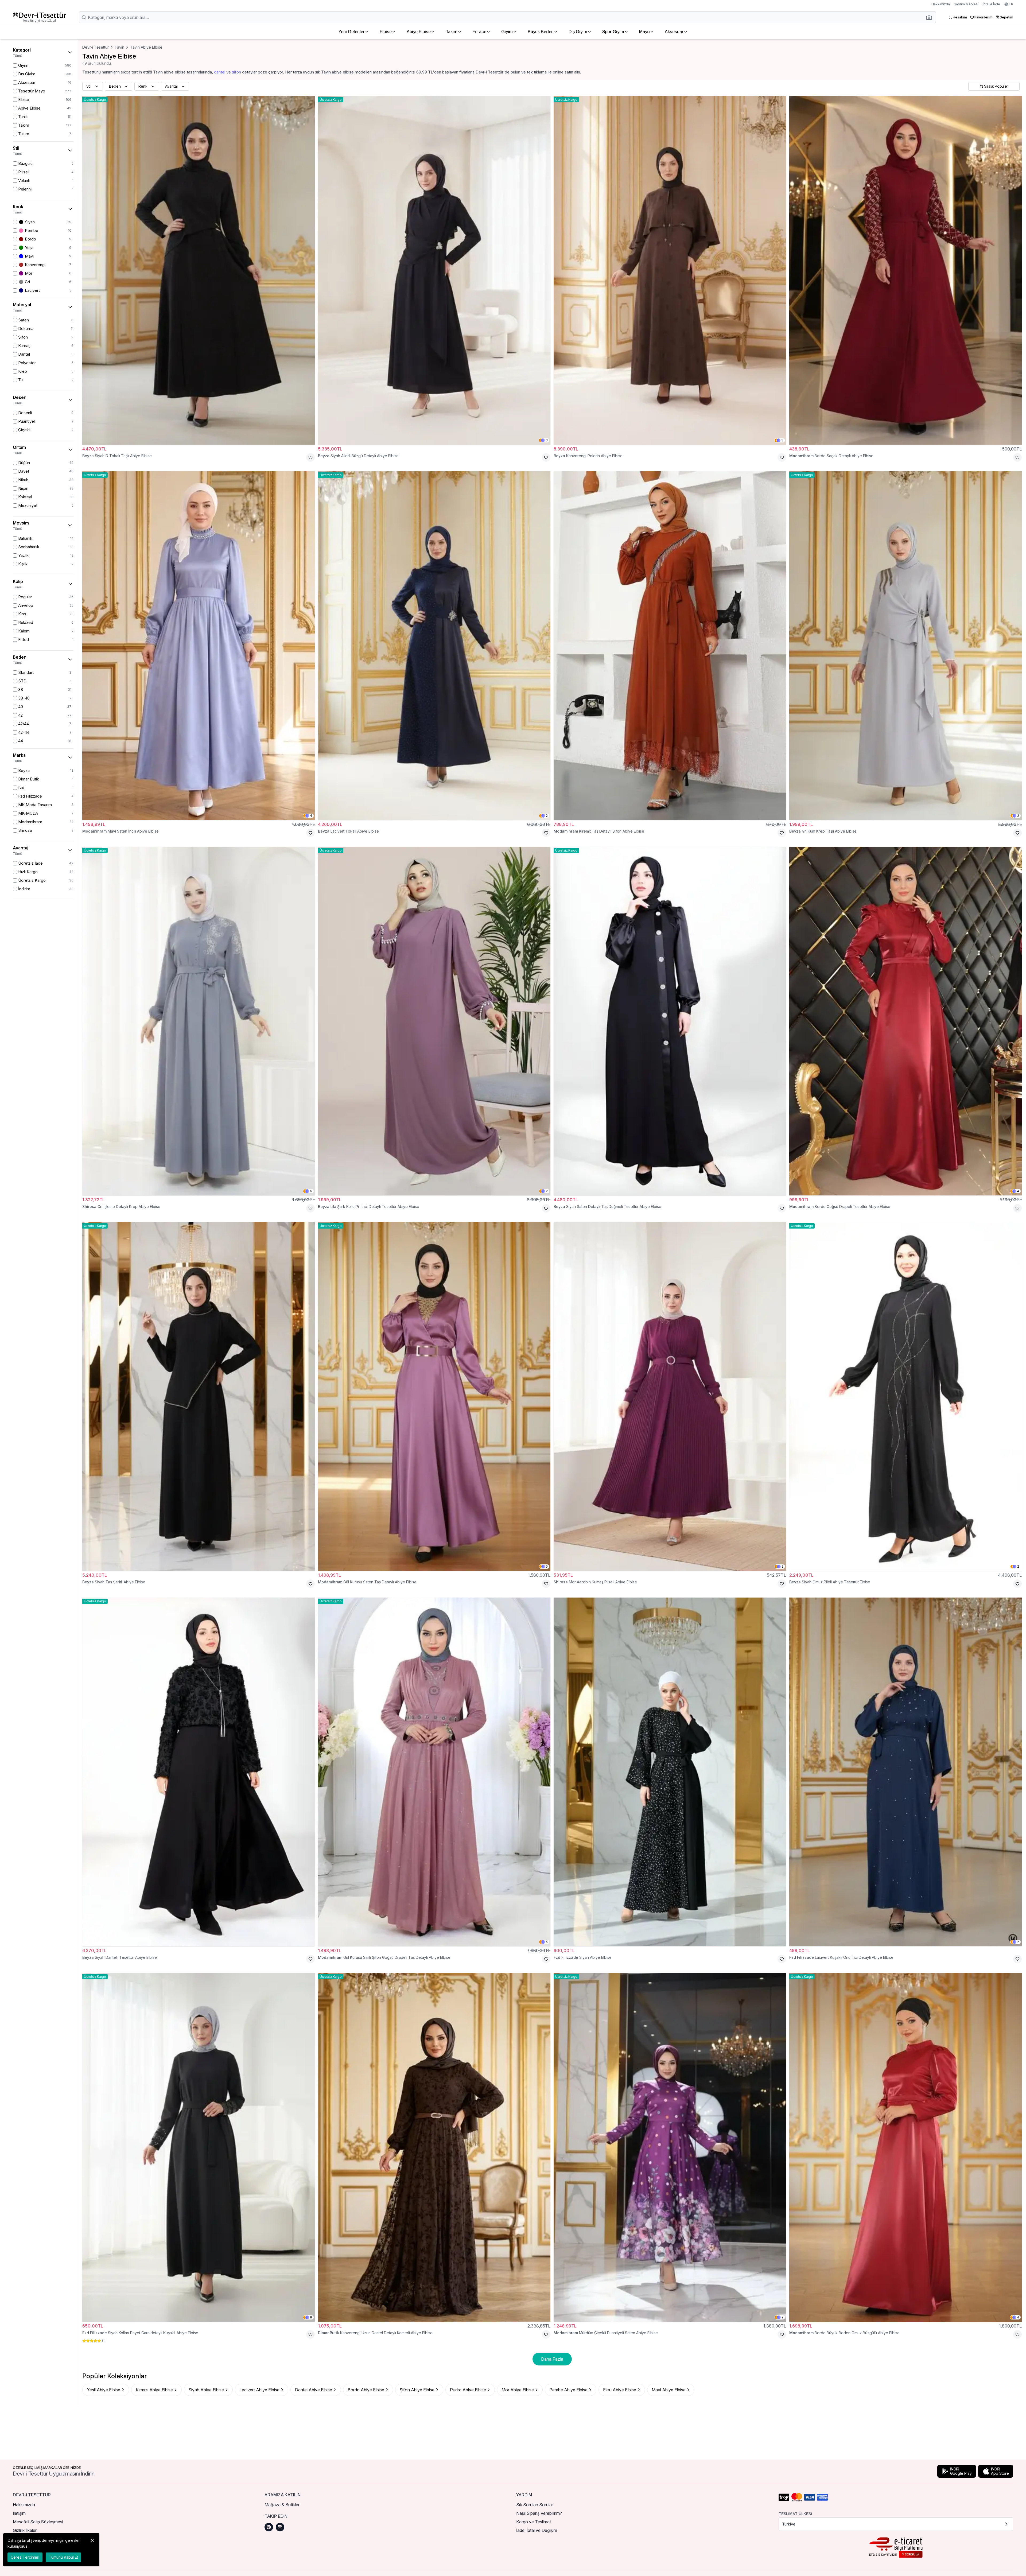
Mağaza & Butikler (282, 2505)
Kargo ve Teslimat (534, 2522)
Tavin (119, 47)
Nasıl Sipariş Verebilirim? (539, 2513)
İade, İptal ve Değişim (537, 2530)
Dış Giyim (578, 32)
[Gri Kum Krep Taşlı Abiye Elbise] (905, 646)
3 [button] (547, 440)
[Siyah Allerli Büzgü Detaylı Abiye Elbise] (434, 270)
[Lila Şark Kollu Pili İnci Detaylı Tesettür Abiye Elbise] (434, 1021)
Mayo (644, 32)
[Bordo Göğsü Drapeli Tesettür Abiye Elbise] (905, 1021)
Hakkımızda (941, 4)
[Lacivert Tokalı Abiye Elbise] (434, 646)
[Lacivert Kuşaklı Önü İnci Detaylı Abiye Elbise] (905, 1772)
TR (1011, 4)
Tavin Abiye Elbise (146, 47)
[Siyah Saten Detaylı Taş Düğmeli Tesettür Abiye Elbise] (670, 1021)
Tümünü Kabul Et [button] (63, 2557)
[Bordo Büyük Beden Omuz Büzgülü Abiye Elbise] (905, 2147)
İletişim (19, 2513)
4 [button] (311, 816)
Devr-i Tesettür (96, 47)
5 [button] (547, 1566)
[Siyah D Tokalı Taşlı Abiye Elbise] (199, 270)
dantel (220, 72)
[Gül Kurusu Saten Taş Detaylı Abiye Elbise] (434, 1396)
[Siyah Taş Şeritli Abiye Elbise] (199, 1396)
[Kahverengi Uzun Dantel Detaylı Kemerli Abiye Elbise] (434, 2147)
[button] (931, 17)
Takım (452, 32)
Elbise (386, 32)
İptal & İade (991, 4)
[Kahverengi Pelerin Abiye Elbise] (670, 270)
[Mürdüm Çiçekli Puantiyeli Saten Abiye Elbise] (670, 2147)
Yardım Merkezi (966, 4)
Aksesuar (674, 32)
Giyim (507, 32)
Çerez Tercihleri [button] (25, 2557)
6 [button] (311, 1191)
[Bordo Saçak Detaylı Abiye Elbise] (905, 270)
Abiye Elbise (419, 32)
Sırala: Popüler (996, 86)
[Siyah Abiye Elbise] (670, 1772)
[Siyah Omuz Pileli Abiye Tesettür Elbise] (905, 1396)
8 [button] (311, 2317)
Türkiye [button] (789, 2524)
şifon (236, 72)
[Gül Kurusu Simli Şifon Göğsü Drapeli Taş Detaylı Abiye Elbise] (434, 1772)
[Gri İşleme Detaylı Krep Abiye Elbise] (199, 1021)
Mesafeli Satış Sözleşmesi (38, 2522)
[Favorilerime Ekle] (310, 457)
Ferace (479, 32)
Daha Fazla (552, 2359)
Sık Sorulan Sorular (535, 2505)
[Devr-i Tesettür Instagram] (280, 2527)
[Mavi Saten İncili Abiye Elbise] (199, 646)
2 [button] (547, 816)
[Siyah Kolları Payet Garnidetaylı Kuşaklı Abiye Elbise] (199, 2147)
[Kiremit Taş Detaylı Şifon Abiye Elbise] (670, 646)
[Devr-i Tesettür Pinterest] (269, 2527)
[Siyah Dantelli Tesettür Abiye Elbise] (199, 1772)
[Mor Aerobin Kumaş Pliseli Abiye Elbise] (670, 1396)
